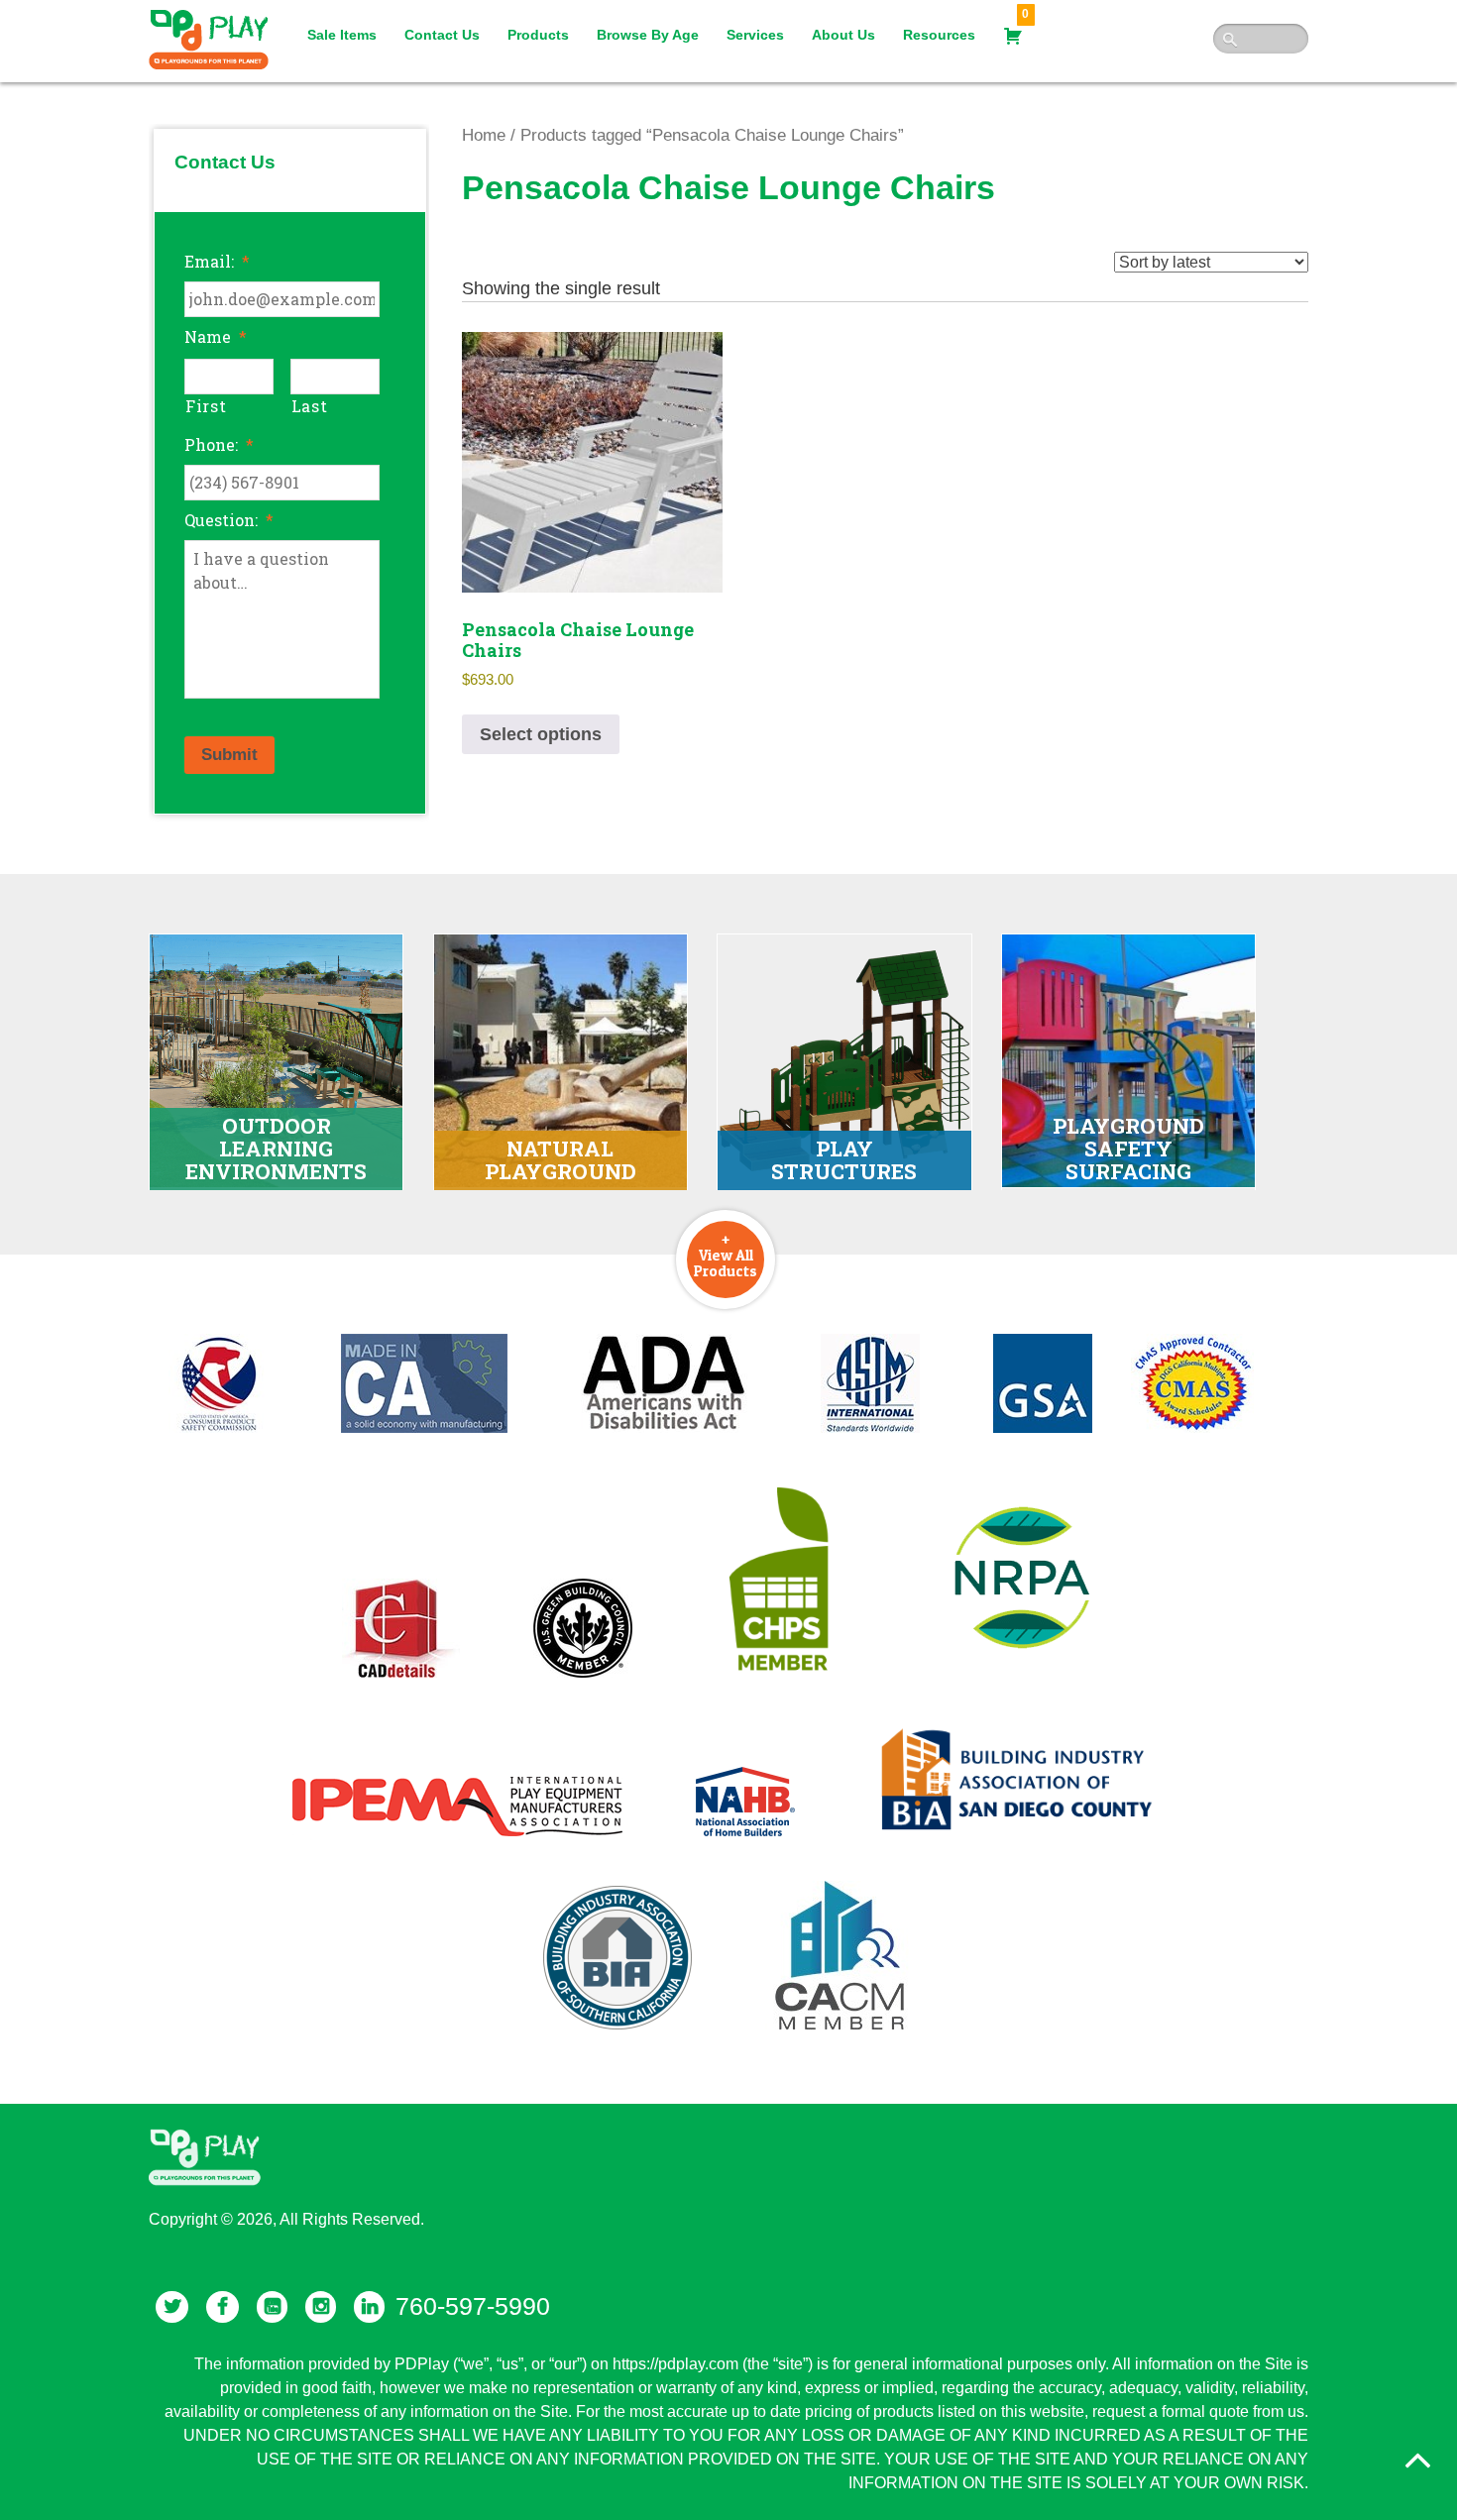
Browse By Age (648, 35)
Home (484, 135)
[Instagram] (321, 2307)
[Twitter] (172, 2307)
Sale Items (342, 35)
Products (538, 35)
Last (310, 406)
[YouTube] (272, 2307)
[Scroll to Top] (1417, 2461)
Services (755, 35)
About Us (843, 35)
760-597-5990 (473, 2306)
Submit (229, 755)
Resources (939, 35)
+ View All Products (726, 1255)
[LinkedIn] (369, 2307)
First (206, 406)
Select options (541, 734)
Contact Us (442, 35)
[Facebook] (223, 2307)
